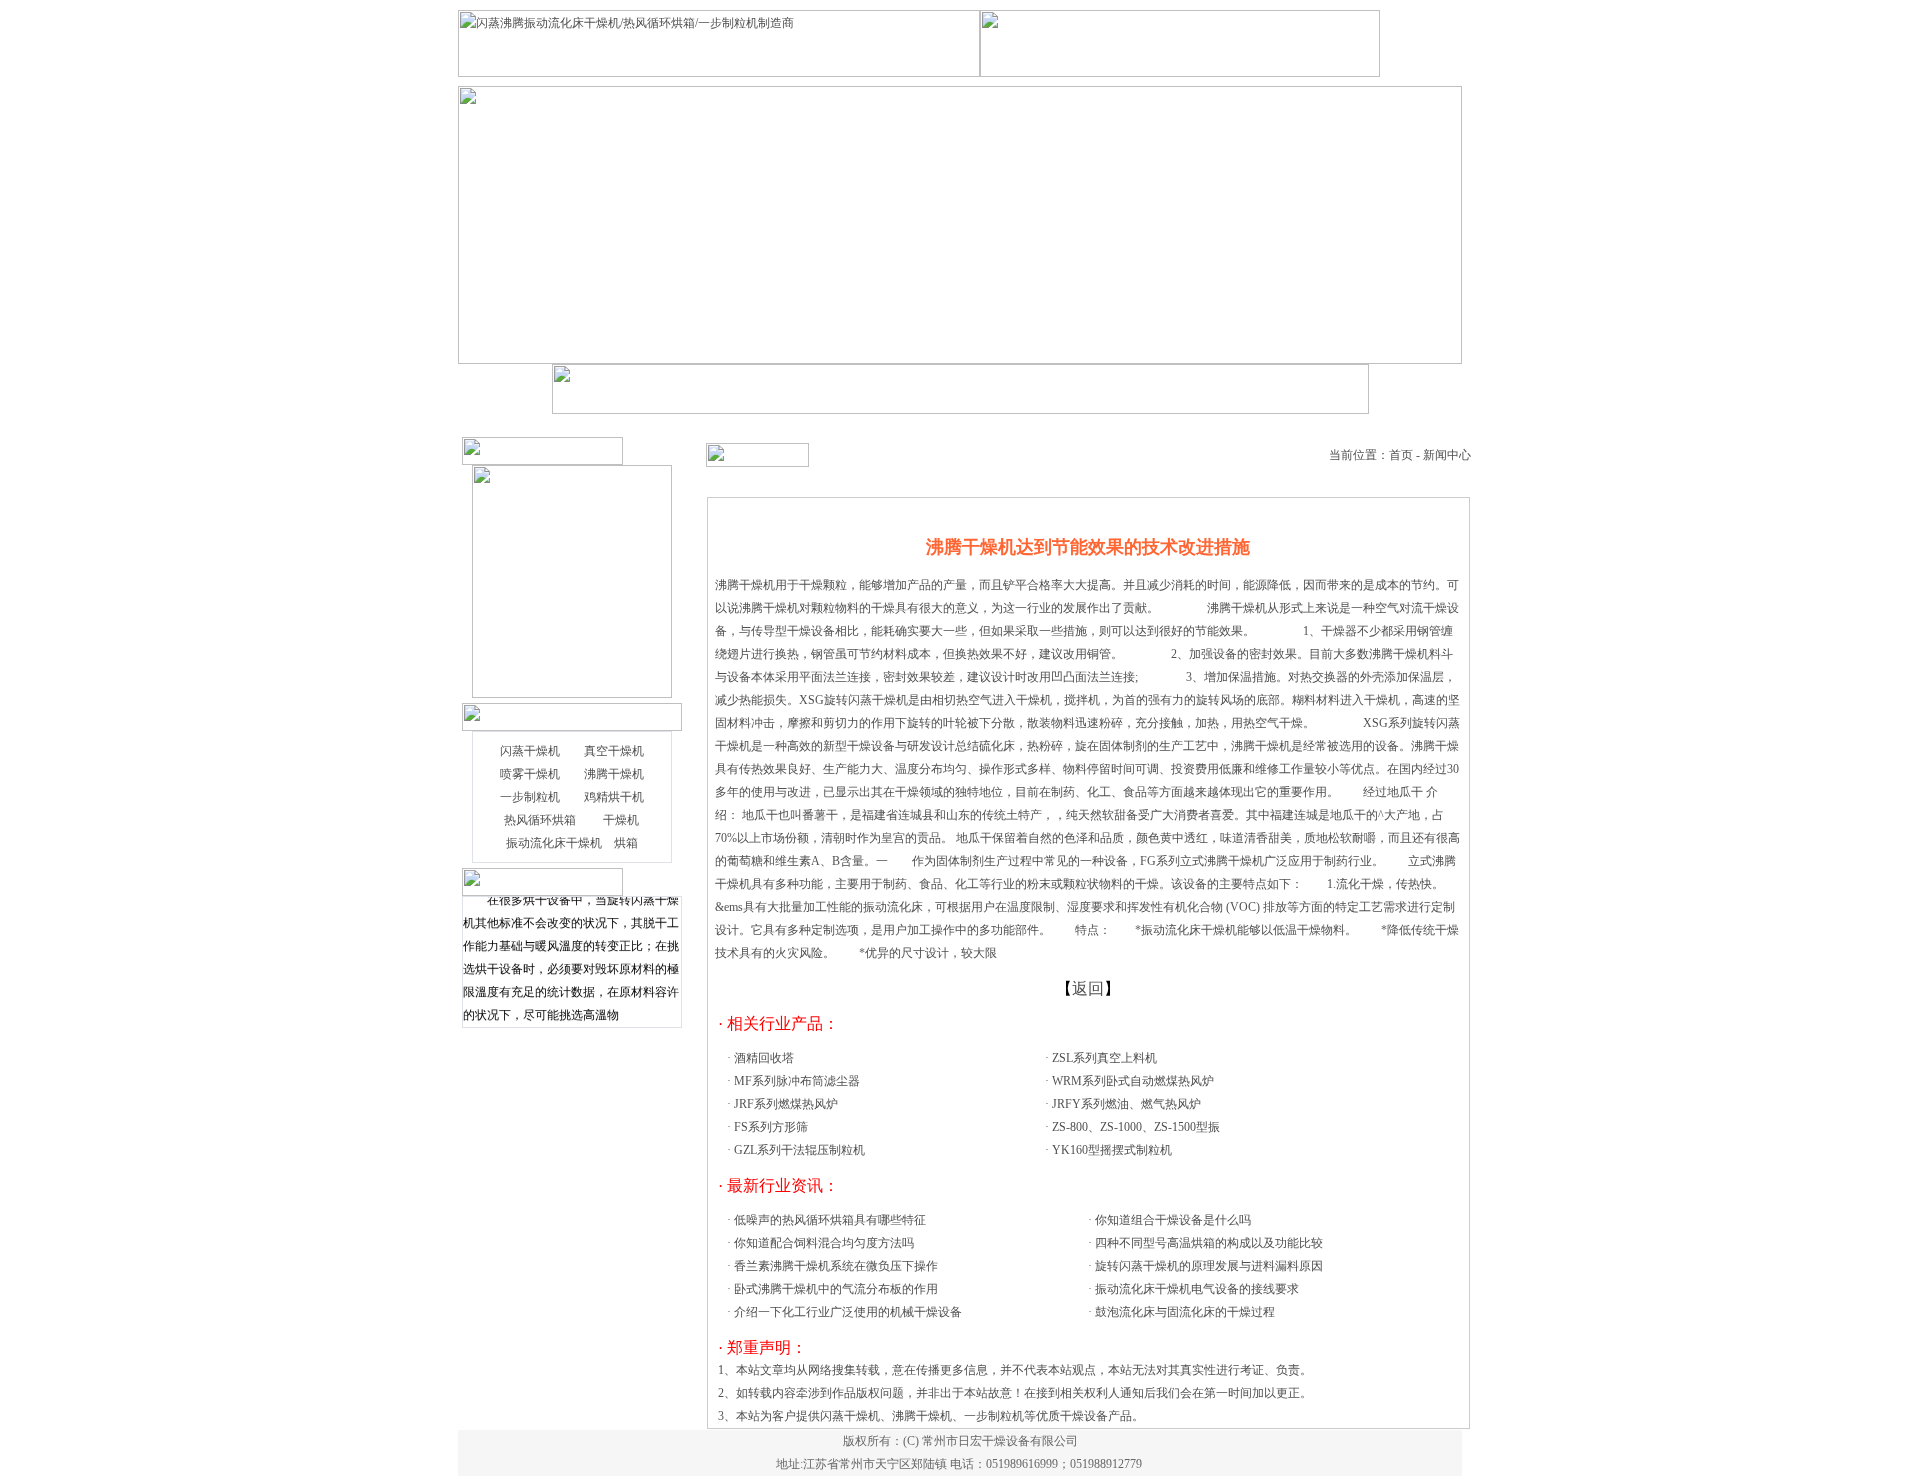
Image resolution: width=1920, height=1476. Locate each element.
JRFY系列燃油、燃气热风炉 (1126, 1104)
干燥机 (621, 820)
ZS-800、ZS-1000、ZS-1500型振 (1136, 1127)
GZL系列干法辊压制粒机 (799, 1150)
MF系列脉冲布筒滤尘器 (797, 1081)
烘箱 (626, 843)
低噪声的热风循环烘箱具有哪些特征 (830, 1220)
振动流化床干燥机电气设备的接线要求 (1197, 1289)
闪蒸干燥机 (530, 751)
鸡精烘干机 (614, 797)
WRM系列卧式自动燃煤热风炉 (1133, 1081)
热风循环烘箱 (540, 820)
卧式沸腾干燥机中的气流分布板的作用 (836, 1289)
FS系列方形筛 (771, 1127)
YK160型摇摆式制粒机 (1112, 1150)
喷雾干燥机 (530, 774)
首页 (1401, 455)
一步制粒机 (530, 797)
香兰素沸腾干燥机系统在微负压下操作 (836, 1266)
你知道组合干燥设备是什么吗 (1173, 1220)
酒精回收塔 (764, 1058)
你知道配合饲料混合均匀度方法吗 (824, 1243)
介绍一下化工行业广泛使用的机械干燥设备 (848, 1312)
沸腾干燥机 (614, 774)
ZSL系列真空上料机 (1104, 1058)
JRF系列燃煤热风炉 (786, 1104)
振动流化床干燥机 (554, 843)
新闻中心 (1447, 455)
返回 (1088, 988)
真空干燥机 (614, 751)
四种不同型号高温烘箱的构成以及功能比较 (1209, 1243)
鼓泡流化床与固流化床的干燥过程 (1185, 1312)
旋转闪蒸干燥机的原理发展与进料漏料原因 (1209, 1266)
